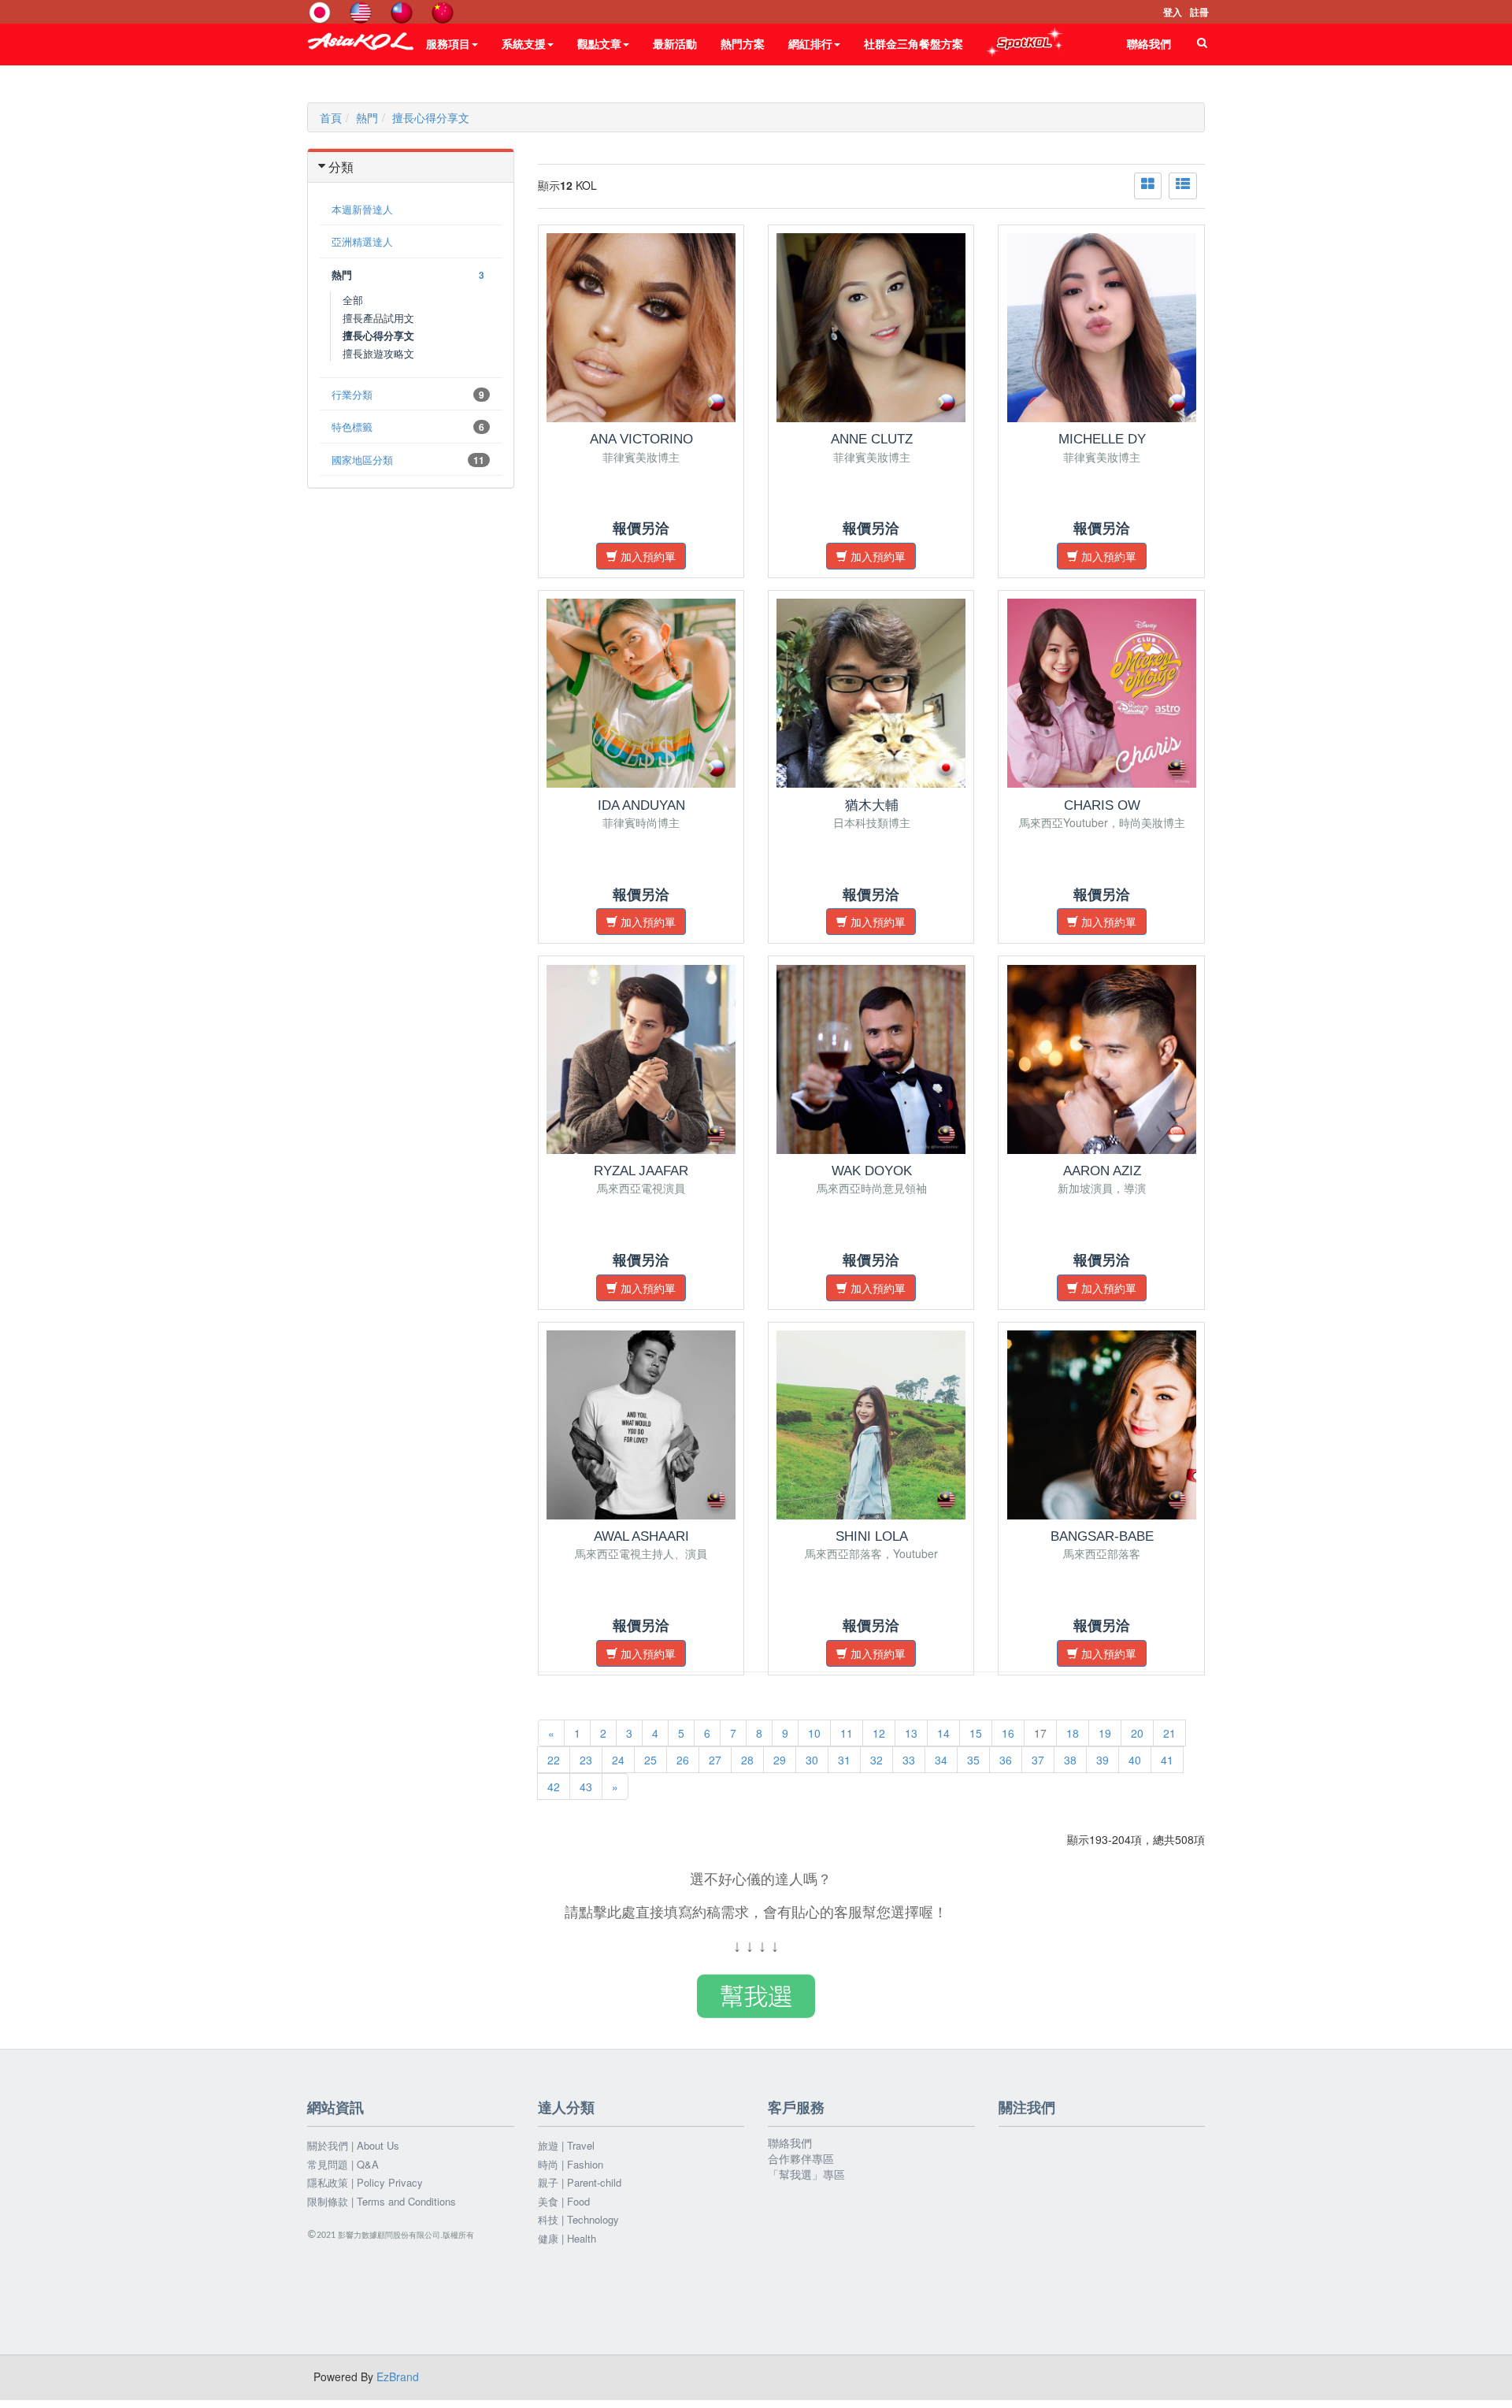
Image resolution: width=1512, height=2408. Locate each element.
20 (1137, 1733)
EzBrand (398, 2376)
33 (909, 1760)
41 (1167, 1760)
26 (683, 1760)
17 (1040, 1733)
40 (1135, 1760)
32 (876, 1760)
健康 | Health (567, 2239)
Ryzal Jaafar (641, 1171)
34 (941, 1760)
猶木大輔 (872, 805)
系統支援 (524, 43)
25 (650, 1760)
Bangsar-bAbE (1102, 1536)
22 (554, 1760)
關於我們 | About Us (353, 2146)
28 (747, 1760)
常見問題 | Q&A (343, 2165)
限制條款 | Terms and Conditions (382, 2202)
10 (814, 1733)
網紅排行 (810, 43)
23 (586, 1760)
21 (1169, 1733)
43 (586, 1787)
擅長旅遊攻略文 (378, 353)
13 (911, 1733)
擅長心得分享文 (431, 117)
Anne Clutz (872, 439)
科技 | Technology (578, 2220)
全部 (353, 300)
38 (1070, 1760)
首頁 (331, 117)
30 (812, 1760)
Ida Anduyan (641, 805)
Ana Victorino (641, 439)
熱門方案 (743, 43)
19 (1105, 1733)
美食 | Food (564, 2202)
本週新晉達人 (362, 209)
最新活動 (675, 43)
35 (973, 1760)
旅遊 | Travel (566, 2146)
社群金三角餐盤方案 (913, 43)
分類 (341, 167)
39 (1102, 1760)
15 (976, 1733)
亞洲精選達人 (362, 241)
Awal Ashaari (641, 1536)
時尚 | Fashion (571, 2165)
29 (780, 1760)
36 (1006, 1760)
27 (715, 1760)
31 (844, 1760)
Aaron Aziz (1102, 1171)
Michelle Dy (1102, 439)
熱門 (367, 117)
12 (879, 1733)
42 (554, 1787)
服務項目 (448, 43)
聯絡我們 (1149, 43)
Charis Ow (1102, 805)
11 (847, 1733)
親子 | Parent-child (580, 2183)
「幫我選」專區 (806, 2174)
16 (1008, 1733)
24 (618, 1760)
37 (1038, 1760)
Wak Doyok (872, 1171)
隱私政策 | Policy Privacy (365, 2183)
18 (1073, 1733)
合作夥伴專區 (801, 2158)
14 (943, 1733)
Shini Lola (872, 1536)
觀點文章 (599, 43)
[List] (1183, 186)
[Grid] (1148, 186)
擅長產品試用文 (378, 318)
